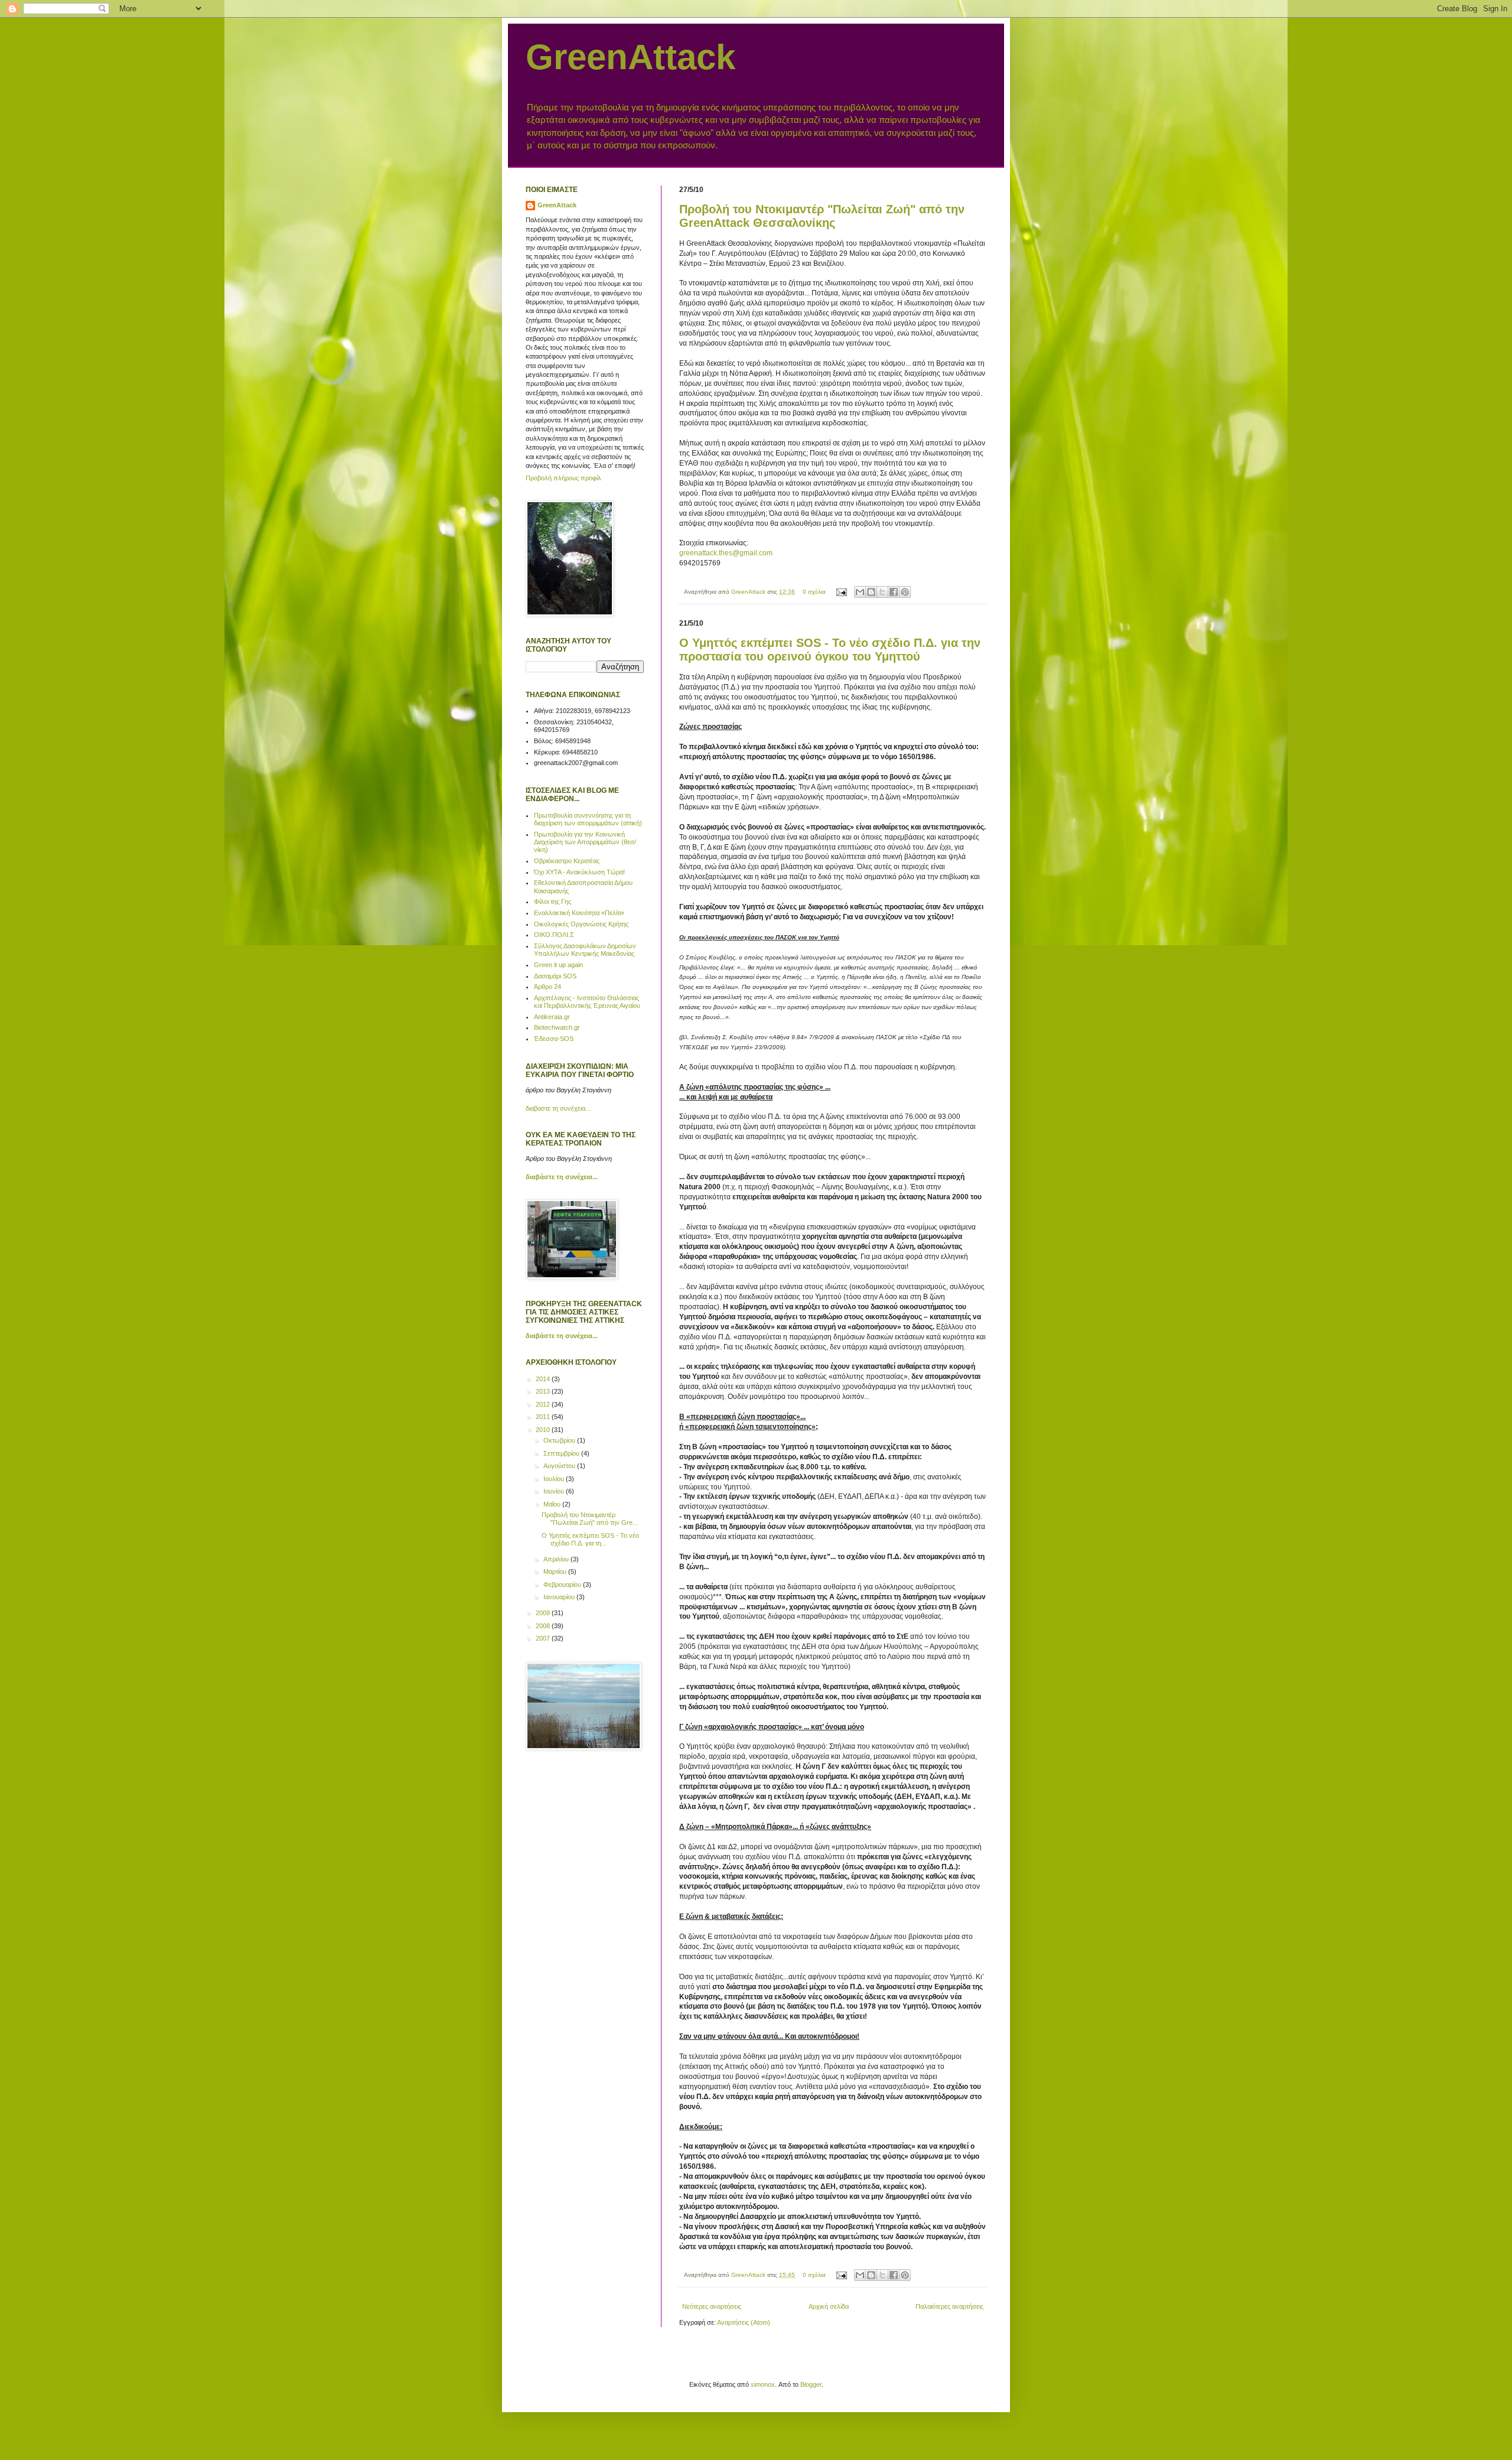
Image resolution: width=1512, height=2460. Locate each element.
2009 (544, 1613)
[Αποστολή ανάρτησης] (841, 592)
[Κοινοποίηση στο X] (882, 592)
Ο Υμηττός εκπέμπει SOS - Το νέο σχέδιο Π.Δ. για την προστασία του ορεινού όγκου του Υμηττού (830, 650)
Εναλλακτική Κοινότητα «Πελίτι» (579, 913)
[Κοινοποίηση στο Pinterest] (905, 592)
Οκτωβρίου (560, 1440)
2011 (544, 1417)
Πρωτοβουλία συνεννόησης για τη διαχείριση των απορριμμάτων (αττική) (588, 819)
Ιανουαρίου (560, 1597)
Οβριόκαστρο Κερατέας (567, 861)
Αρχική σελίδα (829, 2306)
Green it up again (558, 965)
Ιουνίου (555, 1491)
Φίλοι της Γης (553, 902)
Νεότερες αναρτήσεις (712, 2306)
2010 (544, 1430)
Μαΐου (553, 1504)
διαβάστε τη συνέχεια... (562, 1177)
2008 (544, 1626)
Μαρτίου (556, 1571)
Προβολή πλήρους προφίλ (563, 478)
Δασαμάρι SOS (555, 976)
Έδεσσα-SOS (554, 1039)
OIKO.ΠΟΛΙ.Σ (554, 935)
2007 (544, 1638)
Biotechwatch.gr (557, 1027)
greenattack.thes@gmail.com (726, 553)
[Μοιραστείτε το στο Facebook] (894, 592)
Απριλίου (557, 1559)
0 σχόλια (814, 592)
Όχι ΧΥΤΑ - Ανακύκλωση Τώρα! (579, 872)
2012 (544, 1404)
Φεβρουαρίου (563, 1584)
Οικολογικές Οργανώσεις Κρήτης (581, 924)
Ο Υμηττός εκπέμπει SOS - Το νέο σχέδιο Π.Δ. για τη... (590, 1539)
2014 (544, 1379)
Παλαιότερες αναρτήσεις (949, 2306)
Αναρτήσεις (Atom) (744, 2322)
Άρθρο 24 (548, 987)
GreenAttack (630, 57)
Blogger (811, 2384)
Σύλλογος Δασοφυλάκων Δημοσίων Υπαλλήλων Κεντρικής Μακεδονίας (585, 950)
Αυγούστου (560, 1466)
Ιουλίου (555, 1479)
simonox (763, 2384)
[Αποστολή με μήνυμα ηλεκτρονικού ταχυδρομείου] (860, 592)
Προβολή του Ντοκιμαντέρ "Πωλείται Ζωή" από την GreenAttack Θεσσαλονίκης (822, 216)
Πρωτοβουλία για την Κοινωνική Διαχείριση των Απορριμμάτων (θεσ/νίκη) (585, 842)
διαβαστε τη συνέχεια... (558, 1108)
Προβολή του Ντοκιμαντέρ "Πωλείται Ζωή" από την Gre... (590, 1519)
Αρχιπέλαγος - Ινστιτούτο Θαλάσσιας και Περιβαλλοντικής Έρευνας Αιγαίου (587, 1002)
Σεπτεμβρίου (562, 1453)
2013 (544, 1391)
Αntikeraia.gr (552, 1017)
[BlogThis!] (871, 592)
